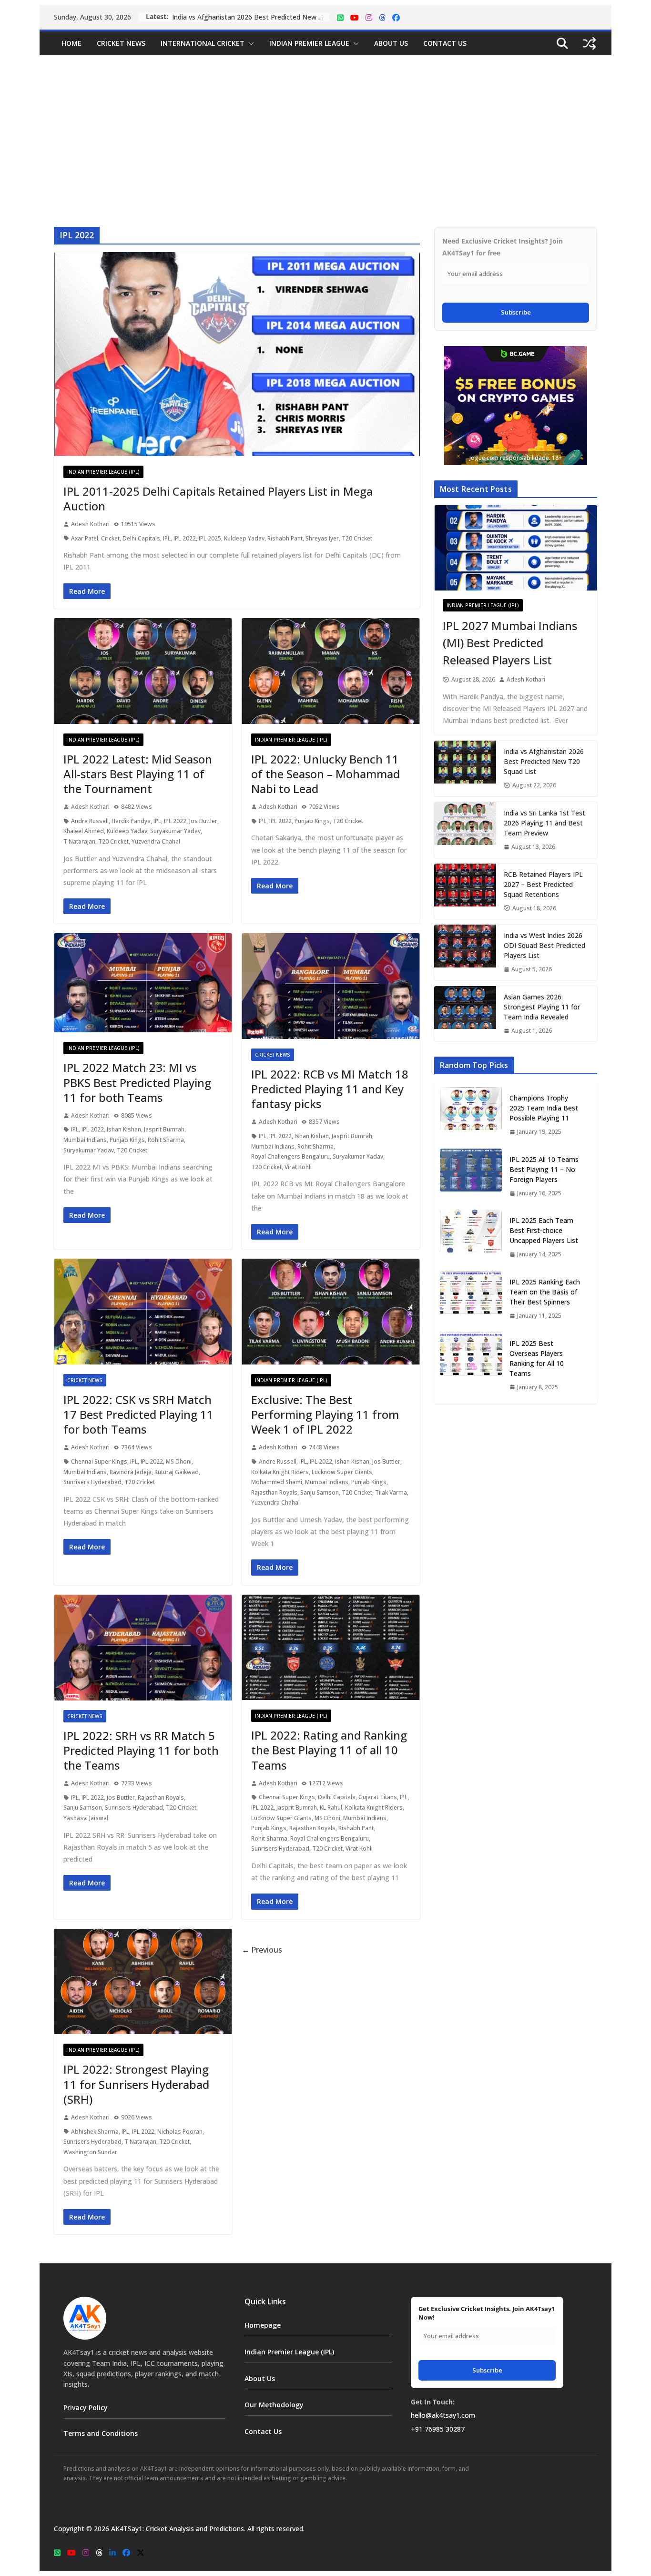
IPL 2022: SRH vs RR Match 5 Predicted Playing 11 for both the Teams (141, 1750)
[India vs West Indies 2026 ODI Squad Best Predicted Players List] (465, 952)
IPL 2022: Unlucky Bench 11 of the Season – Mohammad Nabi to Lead (325, 774)
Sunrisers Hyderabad (92, 1482)
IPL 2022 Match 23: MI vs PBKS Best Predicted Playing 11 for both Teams (137, 1082)
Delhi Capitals (141, 538)
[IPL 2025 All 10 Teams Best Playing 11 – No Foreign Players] (471, 1176)
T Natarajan (79, 841)
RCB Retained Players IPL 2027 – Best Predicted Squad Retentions (543, 884)
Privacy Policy (86, 2408)
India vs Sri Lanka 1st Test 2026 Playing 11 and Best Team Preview (251, 17)
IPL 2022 (185, 538)
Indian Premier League (309, 43)
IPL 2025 (210, 538)
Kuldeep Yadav (244, 538)
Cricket (110, 538)
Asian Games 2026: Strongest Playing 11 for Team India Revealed (542, 1007)
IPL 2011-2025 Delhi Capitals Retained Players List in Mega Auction (218, 499)
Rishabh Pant (285, 538)
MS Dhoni (179, 1461)
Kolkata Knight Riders (280, 1472)
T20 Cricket (357, 538)
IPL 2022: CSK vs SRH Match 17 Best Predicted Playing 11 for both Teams (138, 1414)
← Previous (262, 1950)
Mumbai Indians (85, 1140)
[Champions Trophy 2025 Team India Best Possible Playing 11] (471, 1115)
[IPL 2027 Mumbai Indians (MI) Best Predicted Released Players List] (516, 548)
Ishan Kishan (124, 1129)
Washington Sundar (90, 2152)
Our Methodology (274, 2405)
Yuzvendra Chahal (156, 841)
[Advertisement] (325, 127)
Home (71, 43)
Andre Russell (90, 821)
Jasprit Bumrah (164, 1129)
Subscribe (516, 312)
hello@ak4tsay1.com (443, 2415)
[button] (249, 43)
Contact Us (445, 43)
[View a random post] (590, 43)
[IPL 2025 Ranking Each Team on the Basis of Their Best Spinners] (471, 1299)
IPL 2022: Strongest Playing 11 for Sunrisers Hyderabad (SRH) (136, 2084)
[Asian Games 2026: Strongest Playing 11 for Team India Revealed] (465, 1014)
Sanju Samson (320, 1492)
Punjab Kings (312, 821)
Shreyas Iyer (322, 538)
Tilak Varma (391, 1492)
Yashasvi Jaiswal (86, 1818)
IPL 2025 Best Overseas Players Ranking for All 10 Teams (537, 1358)
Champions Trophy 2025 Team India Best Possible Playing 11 (544, 1108)
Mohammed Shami (277, 1482)
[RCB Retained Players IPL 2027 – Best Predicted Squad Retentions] (465, 891)
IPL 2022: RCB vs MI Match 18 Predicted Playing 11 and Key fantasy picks (330, 1089)
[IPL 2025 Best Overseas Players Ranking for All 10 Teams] (471, 1365)
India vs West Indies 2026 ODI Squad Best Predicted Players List (544, 945)
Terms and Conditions (101, 2433)
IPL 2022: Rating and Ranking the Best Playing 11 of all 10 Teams (329, 1750)
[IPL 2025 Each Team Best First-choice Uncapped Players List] (471, 1237)
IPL (167, 538)
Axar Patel (85, 538)
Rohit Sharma (166, 1140)
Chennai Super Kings (99, 1461)
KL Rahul (331, 1807)
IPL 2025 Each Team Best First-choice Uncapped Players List (544, 1230)
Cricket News (121, 43)
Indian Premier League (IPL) (103, 472)
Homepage (263, 2325)
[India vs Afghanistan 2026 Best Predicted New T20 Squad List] (465, 769)
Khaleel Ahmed (84, 831)
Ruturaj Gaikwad (177, 1472)
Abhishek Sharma (95, 2132)
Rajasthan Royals (274, 1492)
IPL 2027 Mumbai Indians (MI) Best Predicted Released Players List (510, 643)
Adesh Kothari (90, 524)
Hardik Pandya (131, 821)
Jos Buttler (203, 821)
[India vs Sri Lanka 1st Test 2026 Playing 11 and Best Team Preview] (465, 830)
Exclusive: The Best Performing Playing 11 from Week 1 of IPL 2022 (325, 1414)
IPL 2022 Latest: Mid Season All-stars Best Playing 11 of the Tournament (138, 774)
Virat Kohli (298, 1167)
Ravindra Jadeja (131, 1472)
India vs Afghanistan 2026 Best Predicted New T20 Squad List (544, 761)
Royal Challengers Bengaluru (290, 1156)
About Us (391, 43)
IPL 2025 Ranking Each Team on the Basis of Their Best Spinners (545, 1292)
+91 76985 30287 (438, 2429)
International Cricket (203, 43)
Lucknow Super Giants (342, 1472)
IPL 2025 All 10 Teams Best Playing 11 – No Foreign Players (544, 1169)
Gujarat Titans (378, 1797)
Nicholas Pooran (180, 2132)
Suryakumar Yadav (175, 831)
